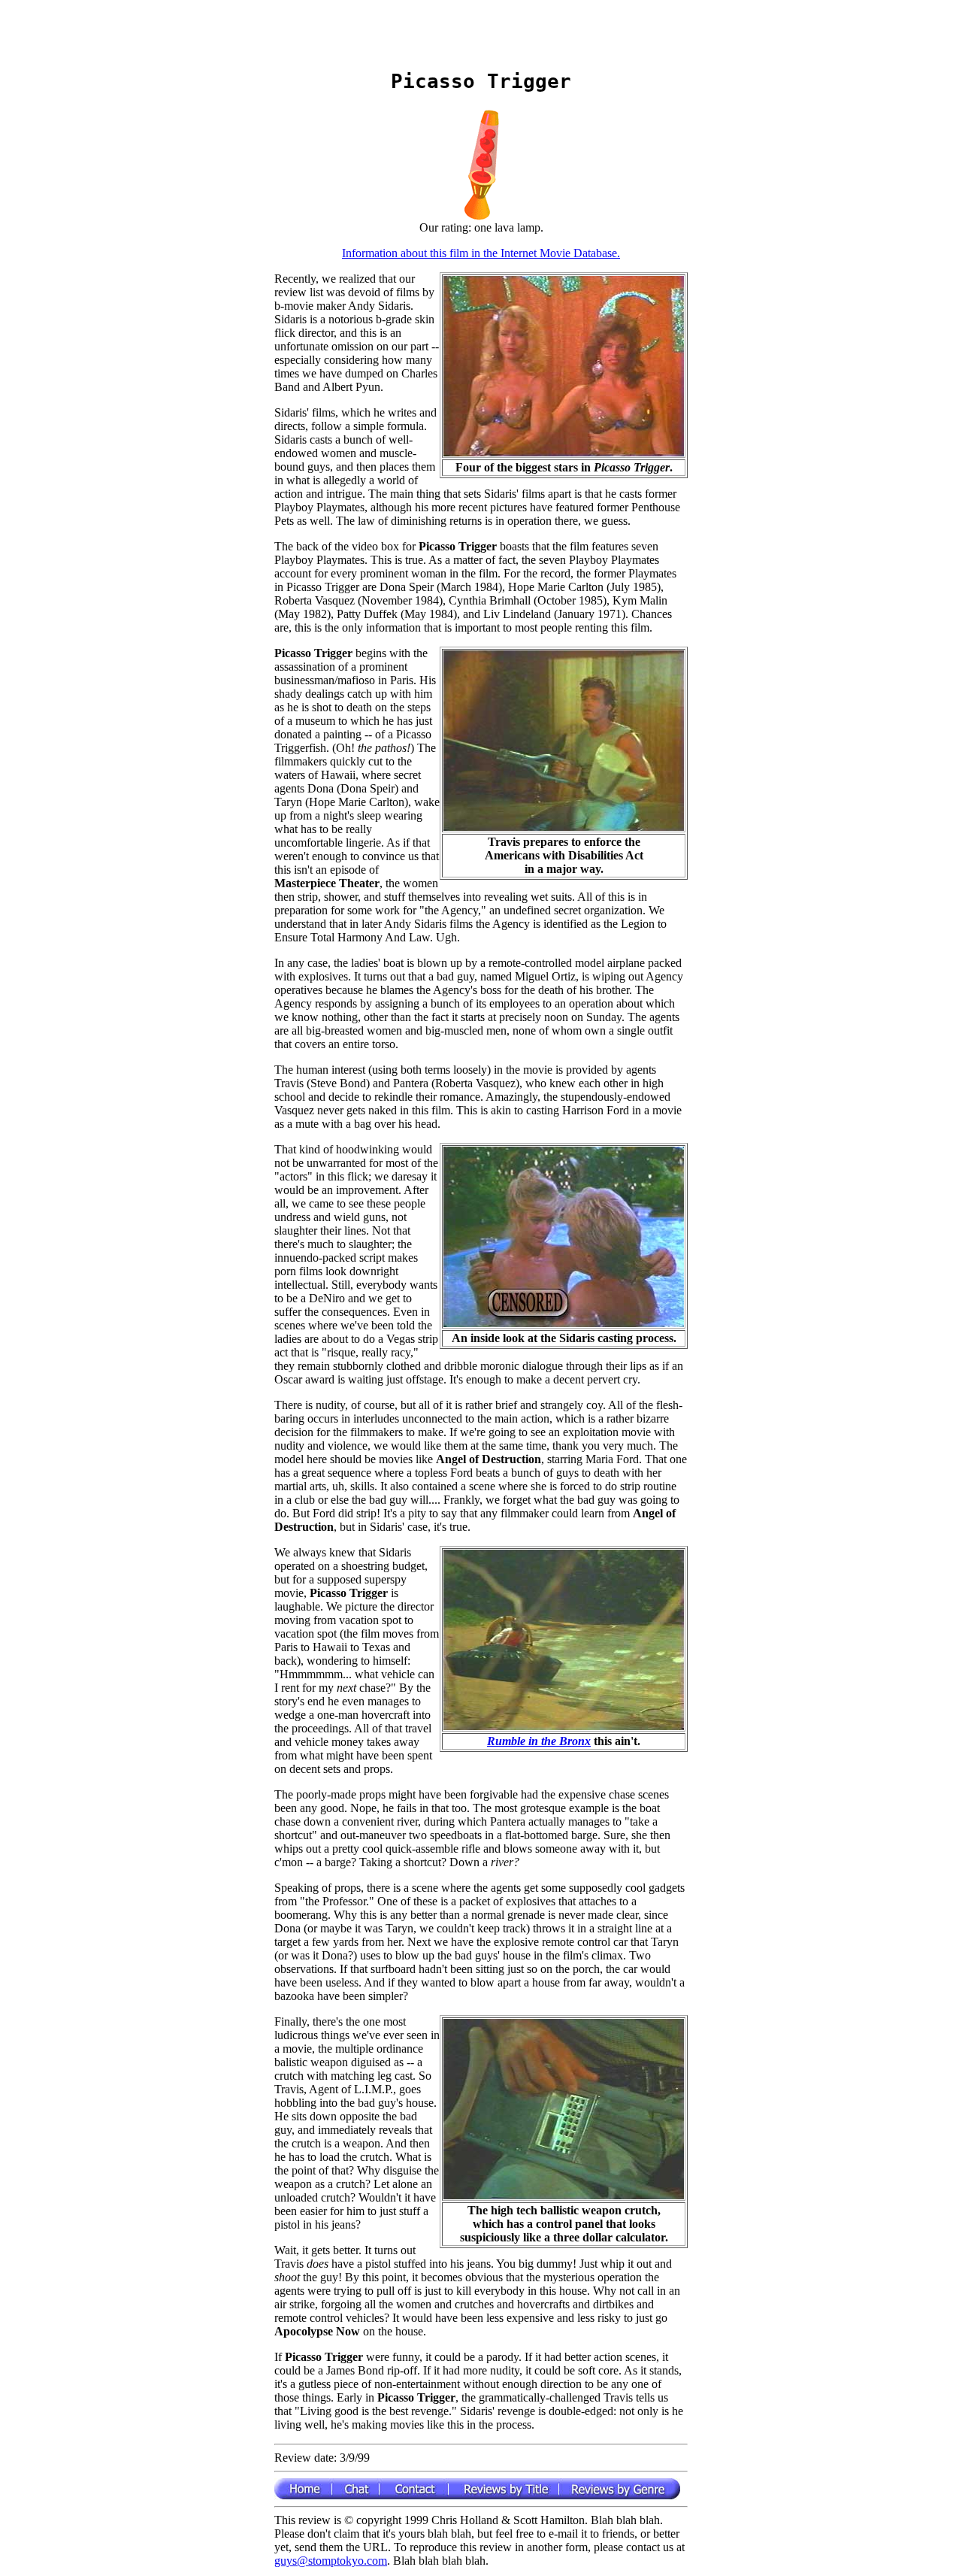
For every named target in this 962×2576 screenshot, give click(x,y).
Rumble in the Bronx (539, 1741)
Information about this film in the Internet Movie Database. (481, 253)
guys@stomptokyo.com (331, 2561)
